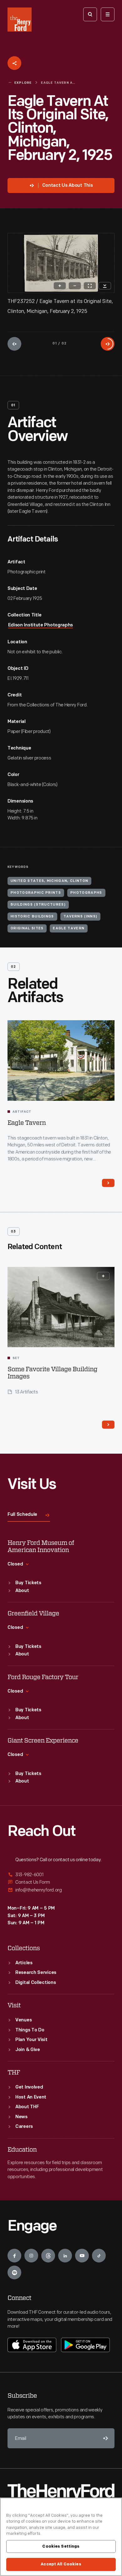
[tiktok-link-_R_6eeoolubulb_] (99, 2256)
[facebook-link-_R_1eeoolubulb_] (14, 2256)
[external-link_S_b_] (61, 1882)
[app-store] (32, 2345)
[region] (61, 2537)
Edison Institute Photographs (41, 625)
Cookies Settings (61, 2546)
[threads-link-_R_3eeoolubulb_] (48, 2256)
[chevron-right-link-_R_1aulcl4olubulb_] (108, 1183)
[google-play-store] (85, 2345)
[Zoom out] (75, 286)
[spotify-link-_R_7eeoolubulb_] (14, 2272)
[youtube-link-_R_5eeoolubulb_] (82, 2256)
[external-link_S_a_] (61, 1875)
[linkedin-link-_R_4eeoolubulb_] (65, 2256)
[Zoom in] (60, 286)
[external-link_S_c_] (61, 1890)
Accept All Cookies (61, 2564)
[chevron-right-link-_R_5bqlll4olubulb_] (108, 1425)
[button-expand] (103, 1276)
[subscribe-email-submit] (104, 2438)
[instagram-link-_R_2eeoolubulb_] (31, 2256)
